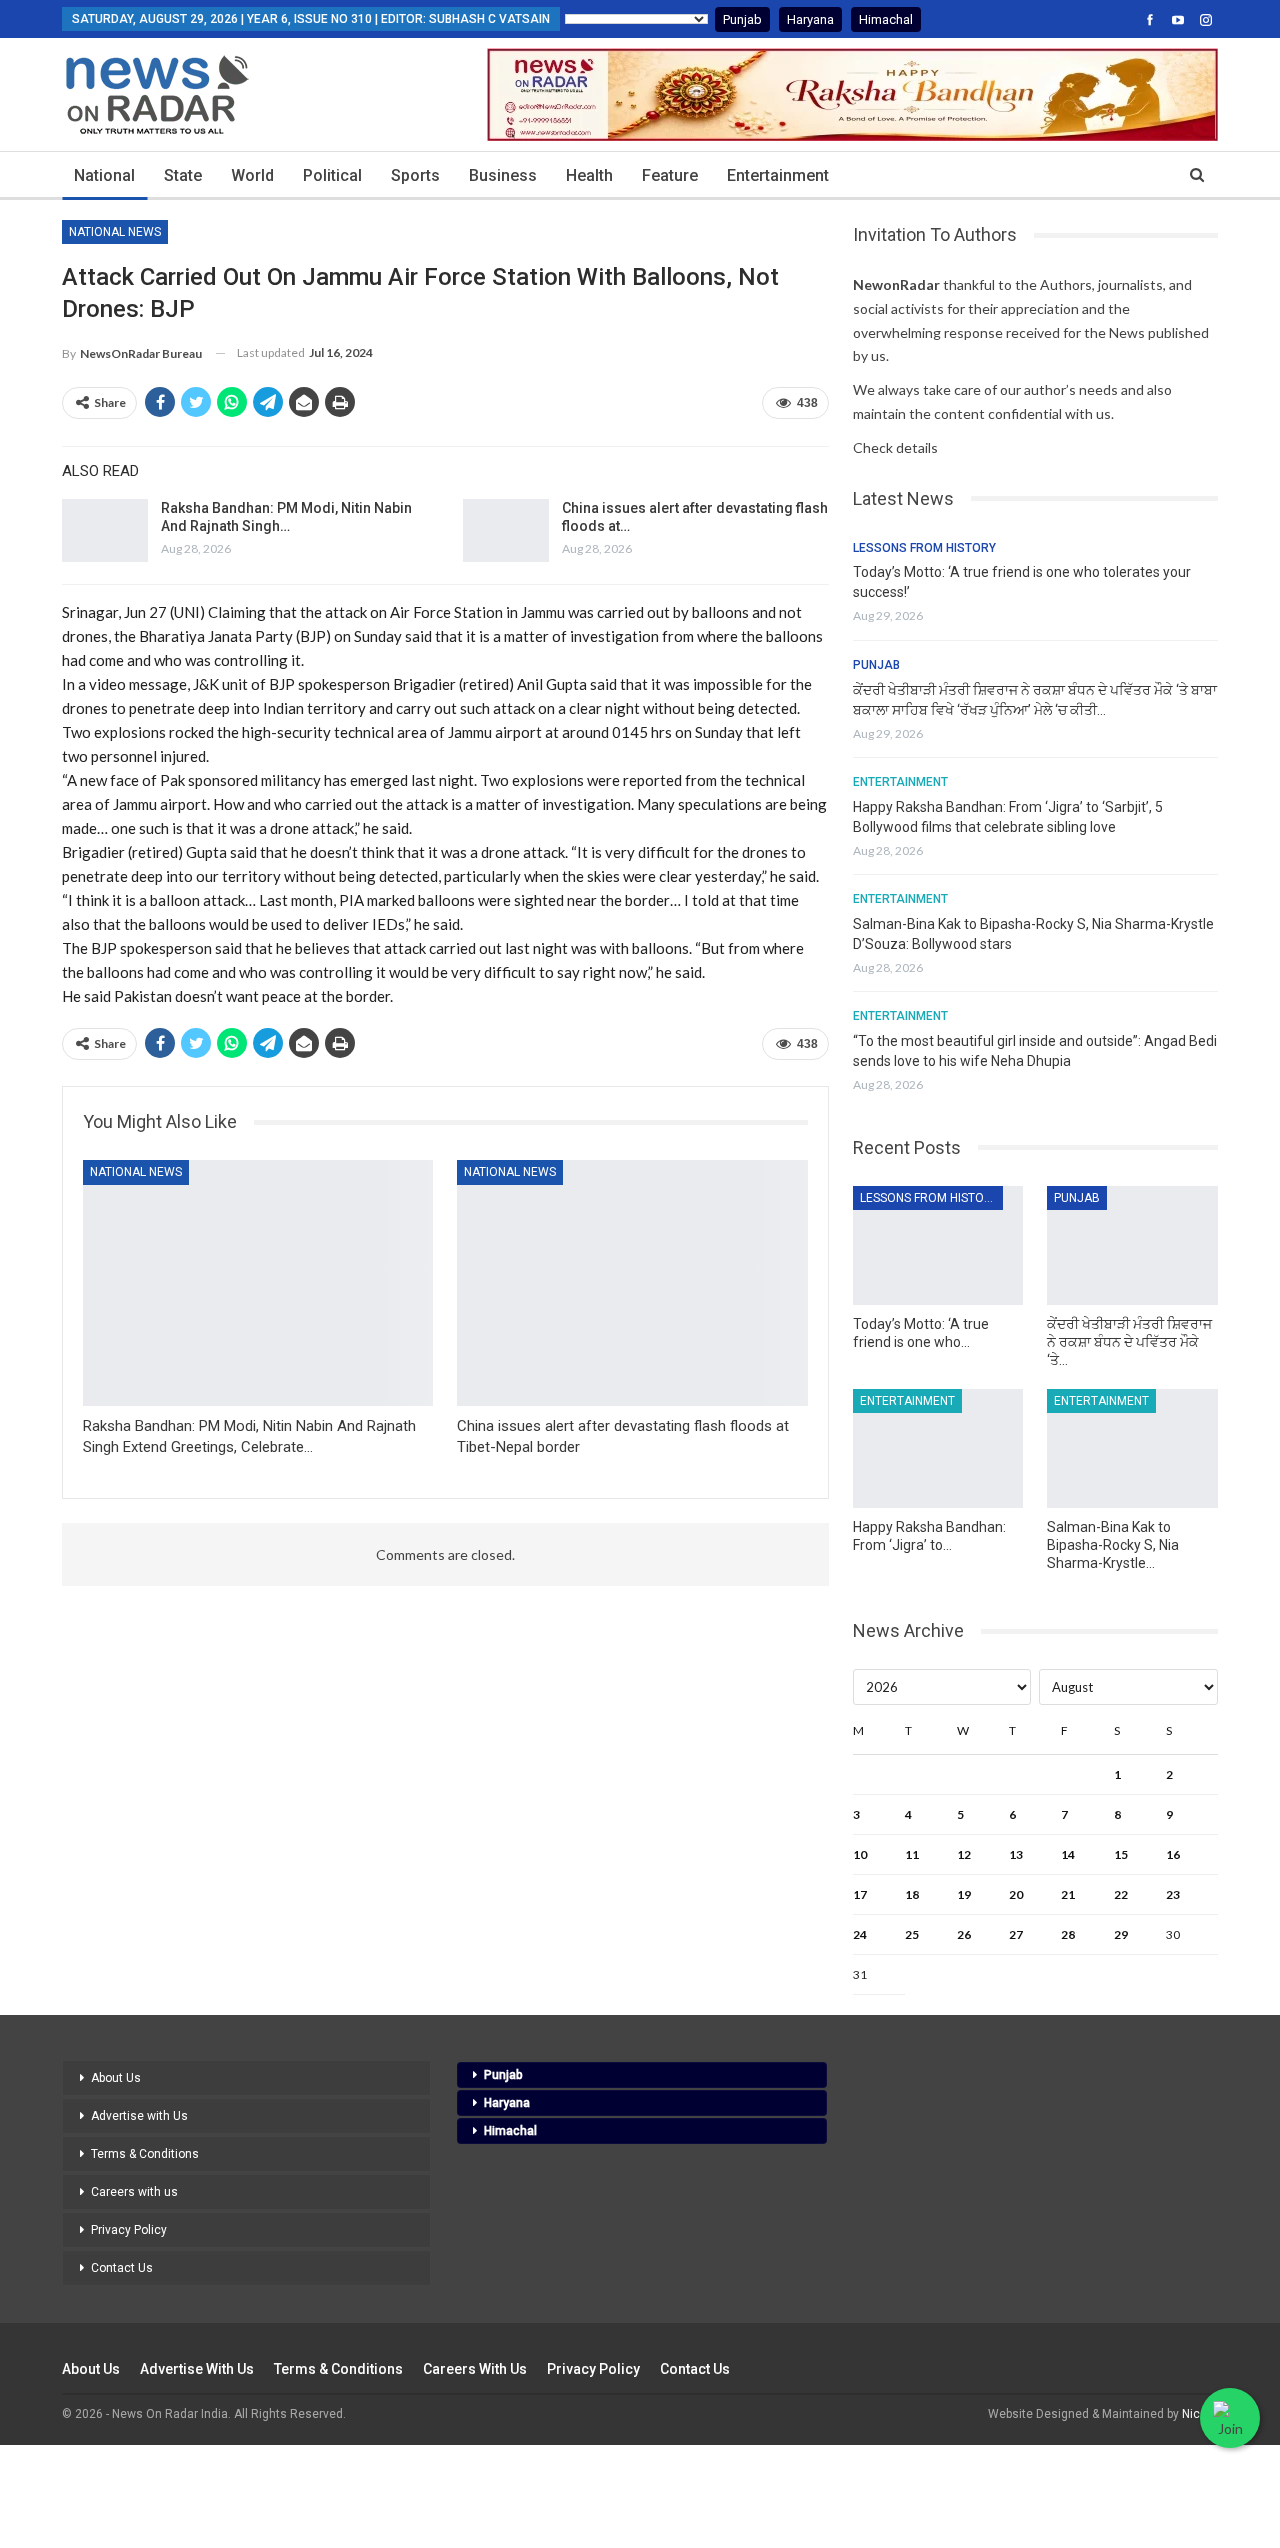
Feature (670, 175)
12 (964, 1854)
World (252, 175)
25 (912, 1934)
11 (912, 1854)
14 (1068, 1854)
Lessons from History (924, 548)
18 (912, 1894)
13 (1016, 1854)
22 (1121, 1894)
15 (1121, 1854)
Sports (415, 175)
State (183, 175)
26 (964, 1934)
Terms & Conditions (145, 2154)
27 (1016, 1934)
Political (332, 175)
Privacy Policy (129, 2230)
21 (1068, 1894)
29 (1121, 1934)
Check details (895, 447)
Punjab (742, 19)
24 (860, 1934)
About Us (116, 2078)
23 (1173, 1894)
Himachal (886, 19)
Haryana (810, 19)
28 (1068, 1934)
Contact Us (122, 2268)
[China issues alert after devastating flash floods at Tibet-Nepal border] (506, 531)
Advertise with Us (139, 2116)
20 (1016, 1894)
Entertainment (778, 175)
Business (503, 175)
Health (589, 175)
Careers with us (134, 2192)
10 (860, 1854)
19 (964, 1894)
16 (1173, 1854)
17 (860, 1894)
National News (115, 232)
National (104, 175)
